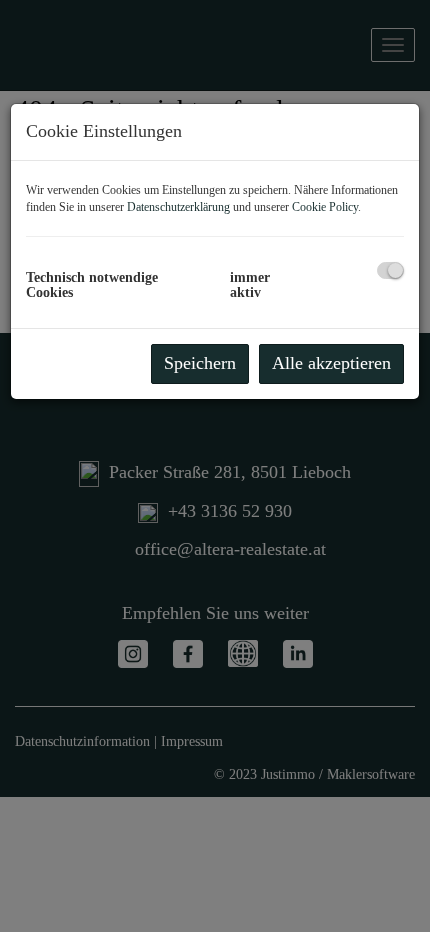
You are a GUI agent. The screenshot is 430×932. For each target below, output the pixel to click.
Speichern (200, 363)
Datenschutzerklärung (178, 207)
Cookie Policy (325, 207)
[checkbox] (390, 270)
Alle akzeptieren (331, 363)
